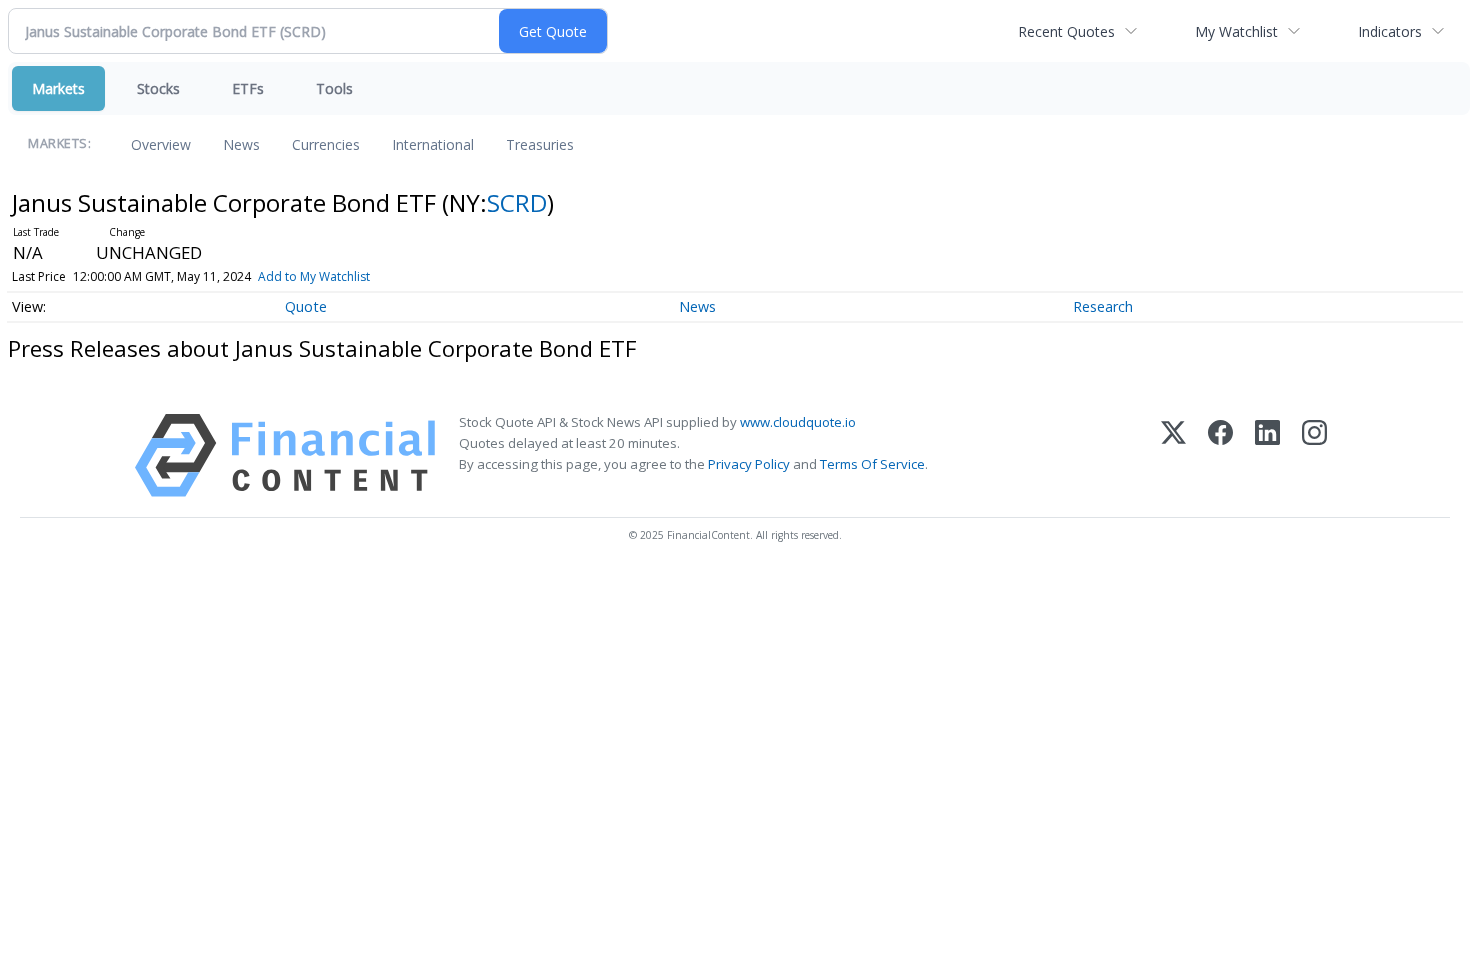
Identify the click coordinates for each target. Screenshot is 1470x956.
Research (1103, 306)
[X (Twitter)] (1173, 455)
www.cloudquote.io (798, 422)
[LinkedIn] (1267, 455)
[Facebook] (1220, 455)
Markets (58, 88)
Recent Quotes (1066, 31)
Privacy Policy (749, 464)
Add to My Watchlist (314, 276)
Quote (306, 306)
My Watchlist (1236, 31)
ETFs (248, 88)
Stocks (158, 88)
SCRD (517, 202)
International (433, 144)
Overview (161, 144)
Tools (334, 88)
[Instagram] (1314, 455)
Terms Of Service (872, 464)
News (241, 144)
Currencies (326, 144)
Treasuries (540, 144)
